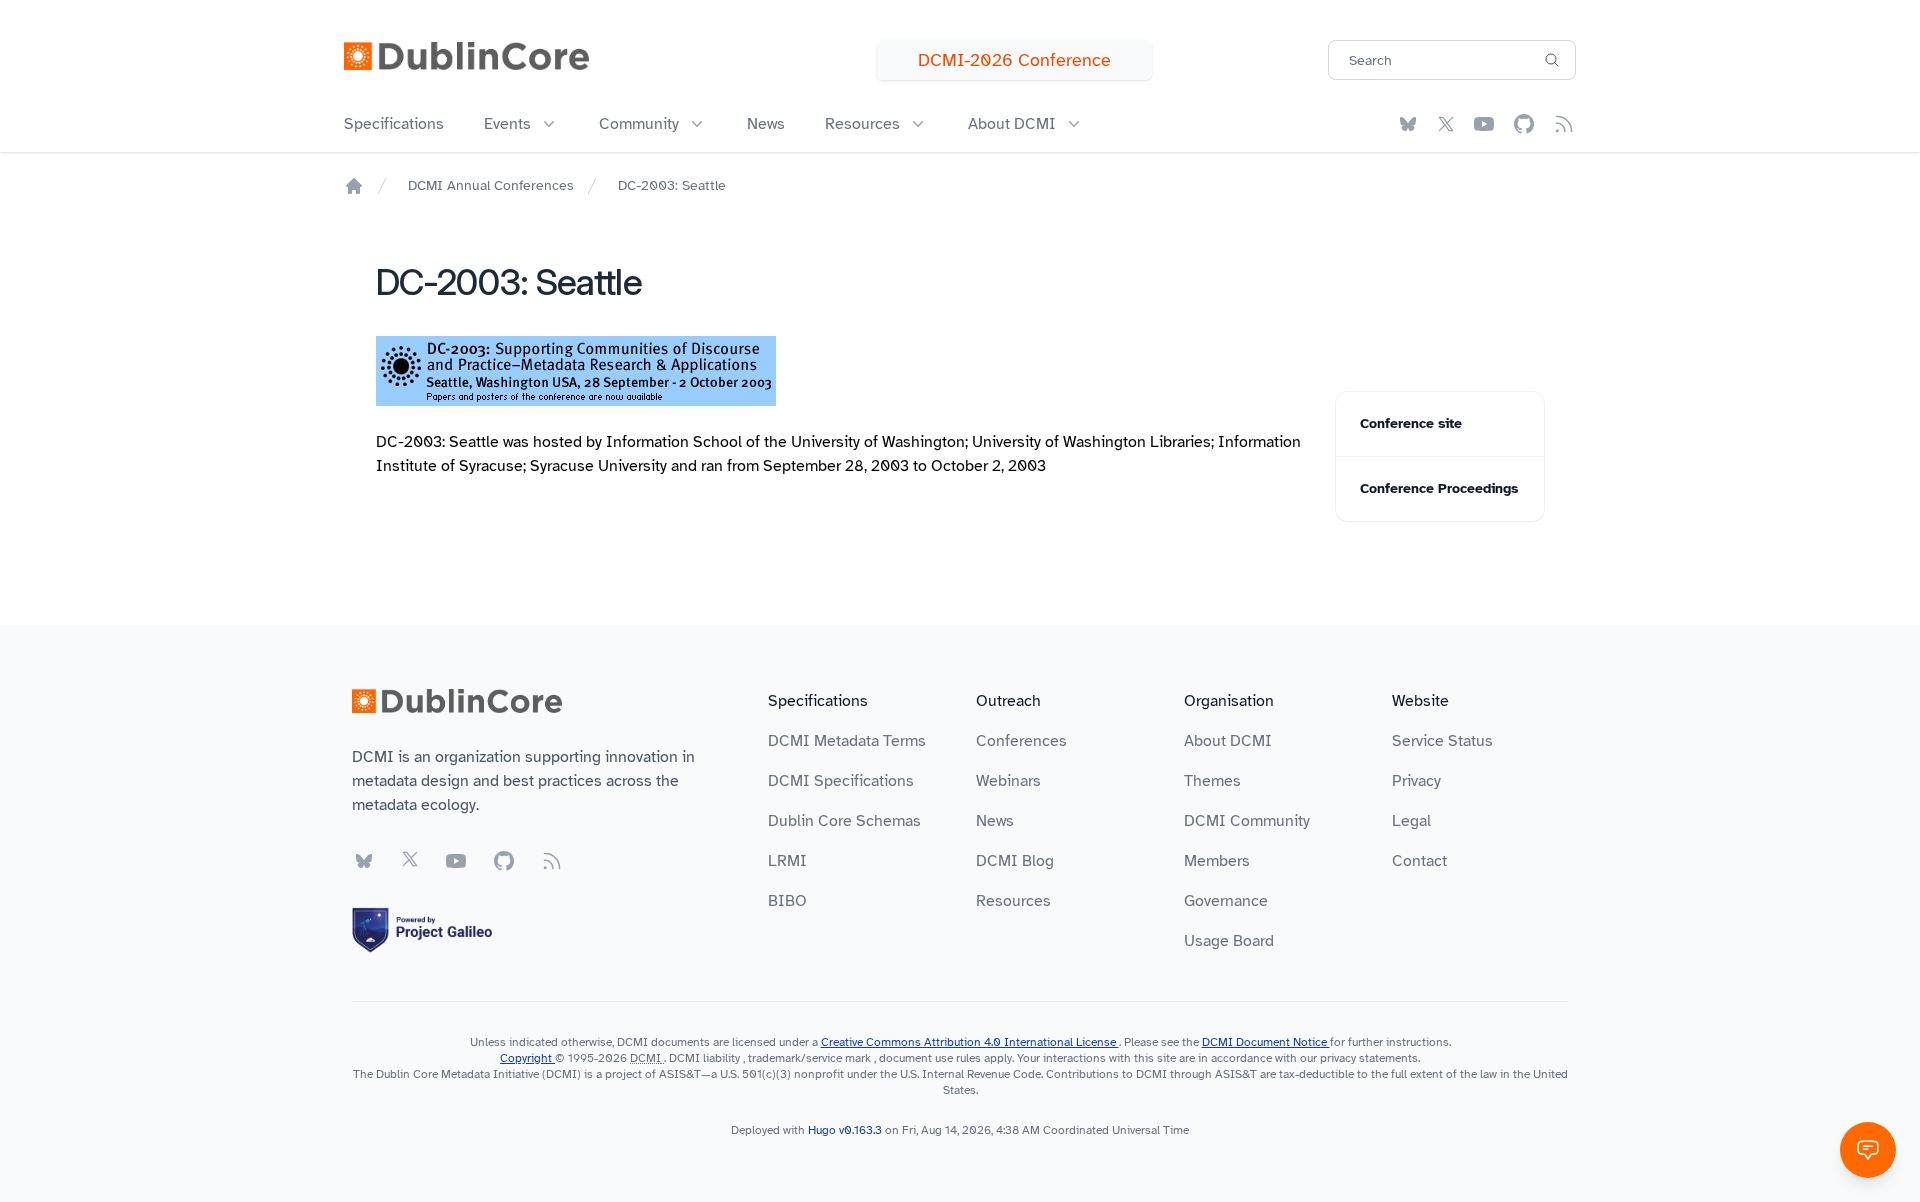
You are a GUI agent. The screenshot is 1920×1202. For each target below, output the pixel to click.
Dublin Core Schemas (844, 821)
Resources (1013, 901)
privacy (1338, 1058)
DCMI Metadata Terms (847, 741)
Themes (1212, 781)
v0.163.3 (862, 1130)
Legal (1411, 821)
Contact (1419, 861)
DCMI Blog (1015, 861)
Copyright (527, 1058)
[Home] (354, 186)
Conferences (1021, 741)
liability (721, 1058)
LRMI (787, 861)
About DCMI (1228, 741)
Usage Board (1229, 941)
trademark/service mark (809, 1058)
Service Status (1442, 741)
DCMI (645, 1058)
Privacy (1416, 781)
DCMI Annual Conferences (491, 185)
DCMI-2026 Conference (1014, 60)
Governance (1226, 901)
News (766, 124)
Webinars (1008, 781)
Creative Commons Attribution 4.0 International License (970, 1042)
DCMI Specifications (841, 781)
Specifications (394, 124)
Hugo (822, 1130)
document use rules (930, 1058)
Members (1217, 861)
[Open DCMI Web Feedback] (1868, 1150)
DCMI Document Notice (1266, 1042)
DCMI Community (1247, 821)
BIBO (787, 901)
